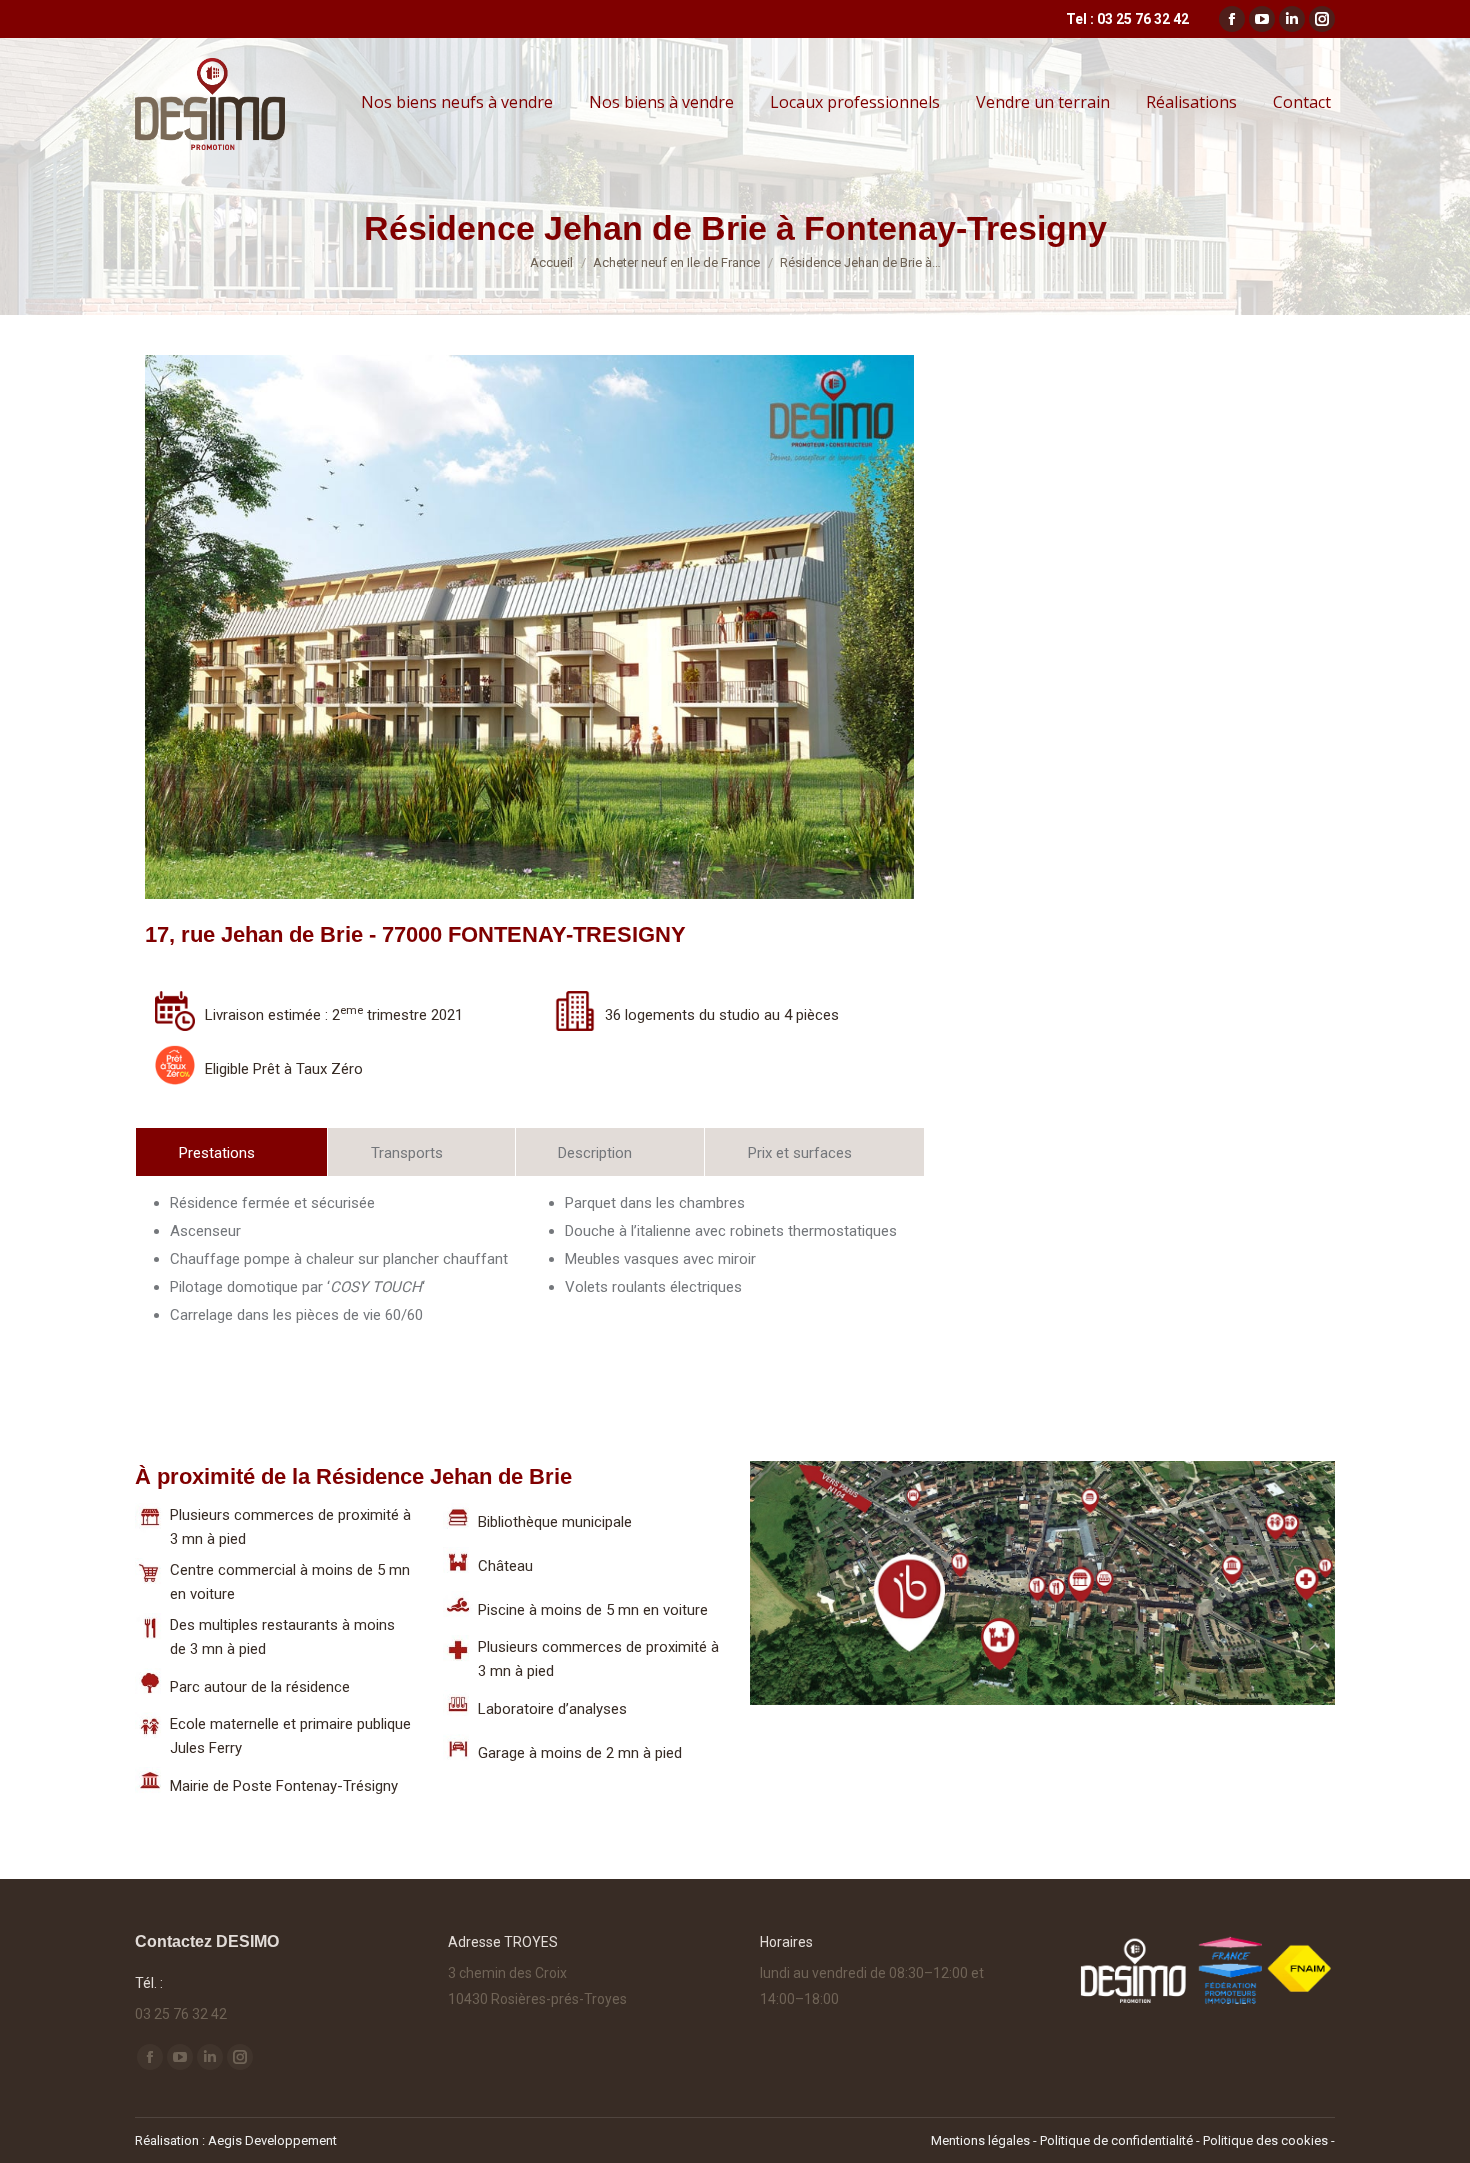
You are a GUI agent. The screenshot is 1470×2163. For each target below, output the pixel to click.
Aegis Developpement (272, 2140)
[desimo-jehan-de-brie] (474, 627)
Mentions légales (980, 2140)
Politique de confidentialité (1118, 2140)
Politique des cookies (1265, 2140)
